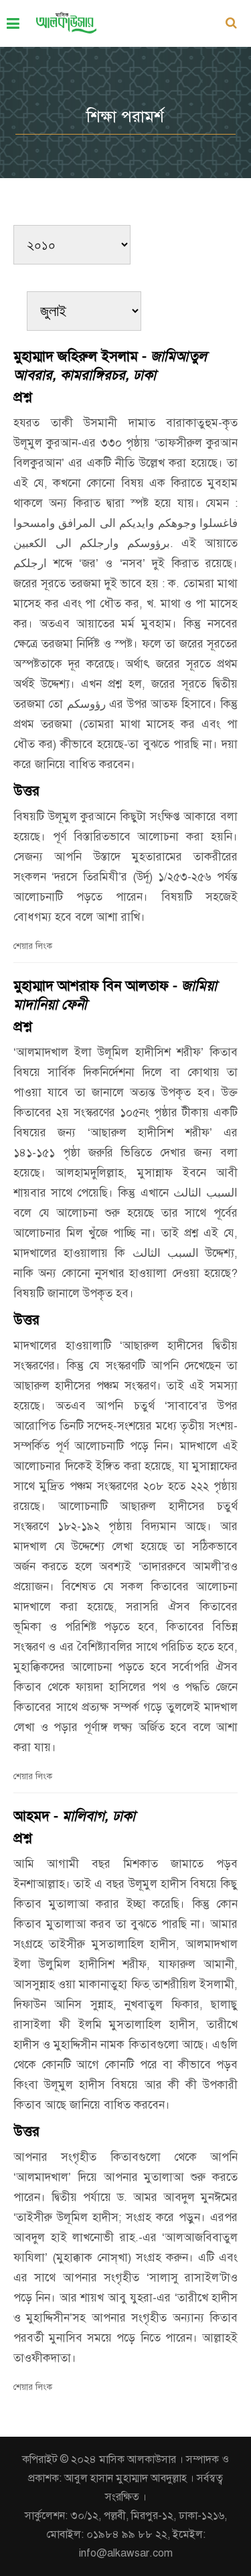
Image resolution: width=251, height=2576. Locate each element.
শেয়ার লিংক (33, 946)
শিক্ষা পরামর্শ (125, 117)
